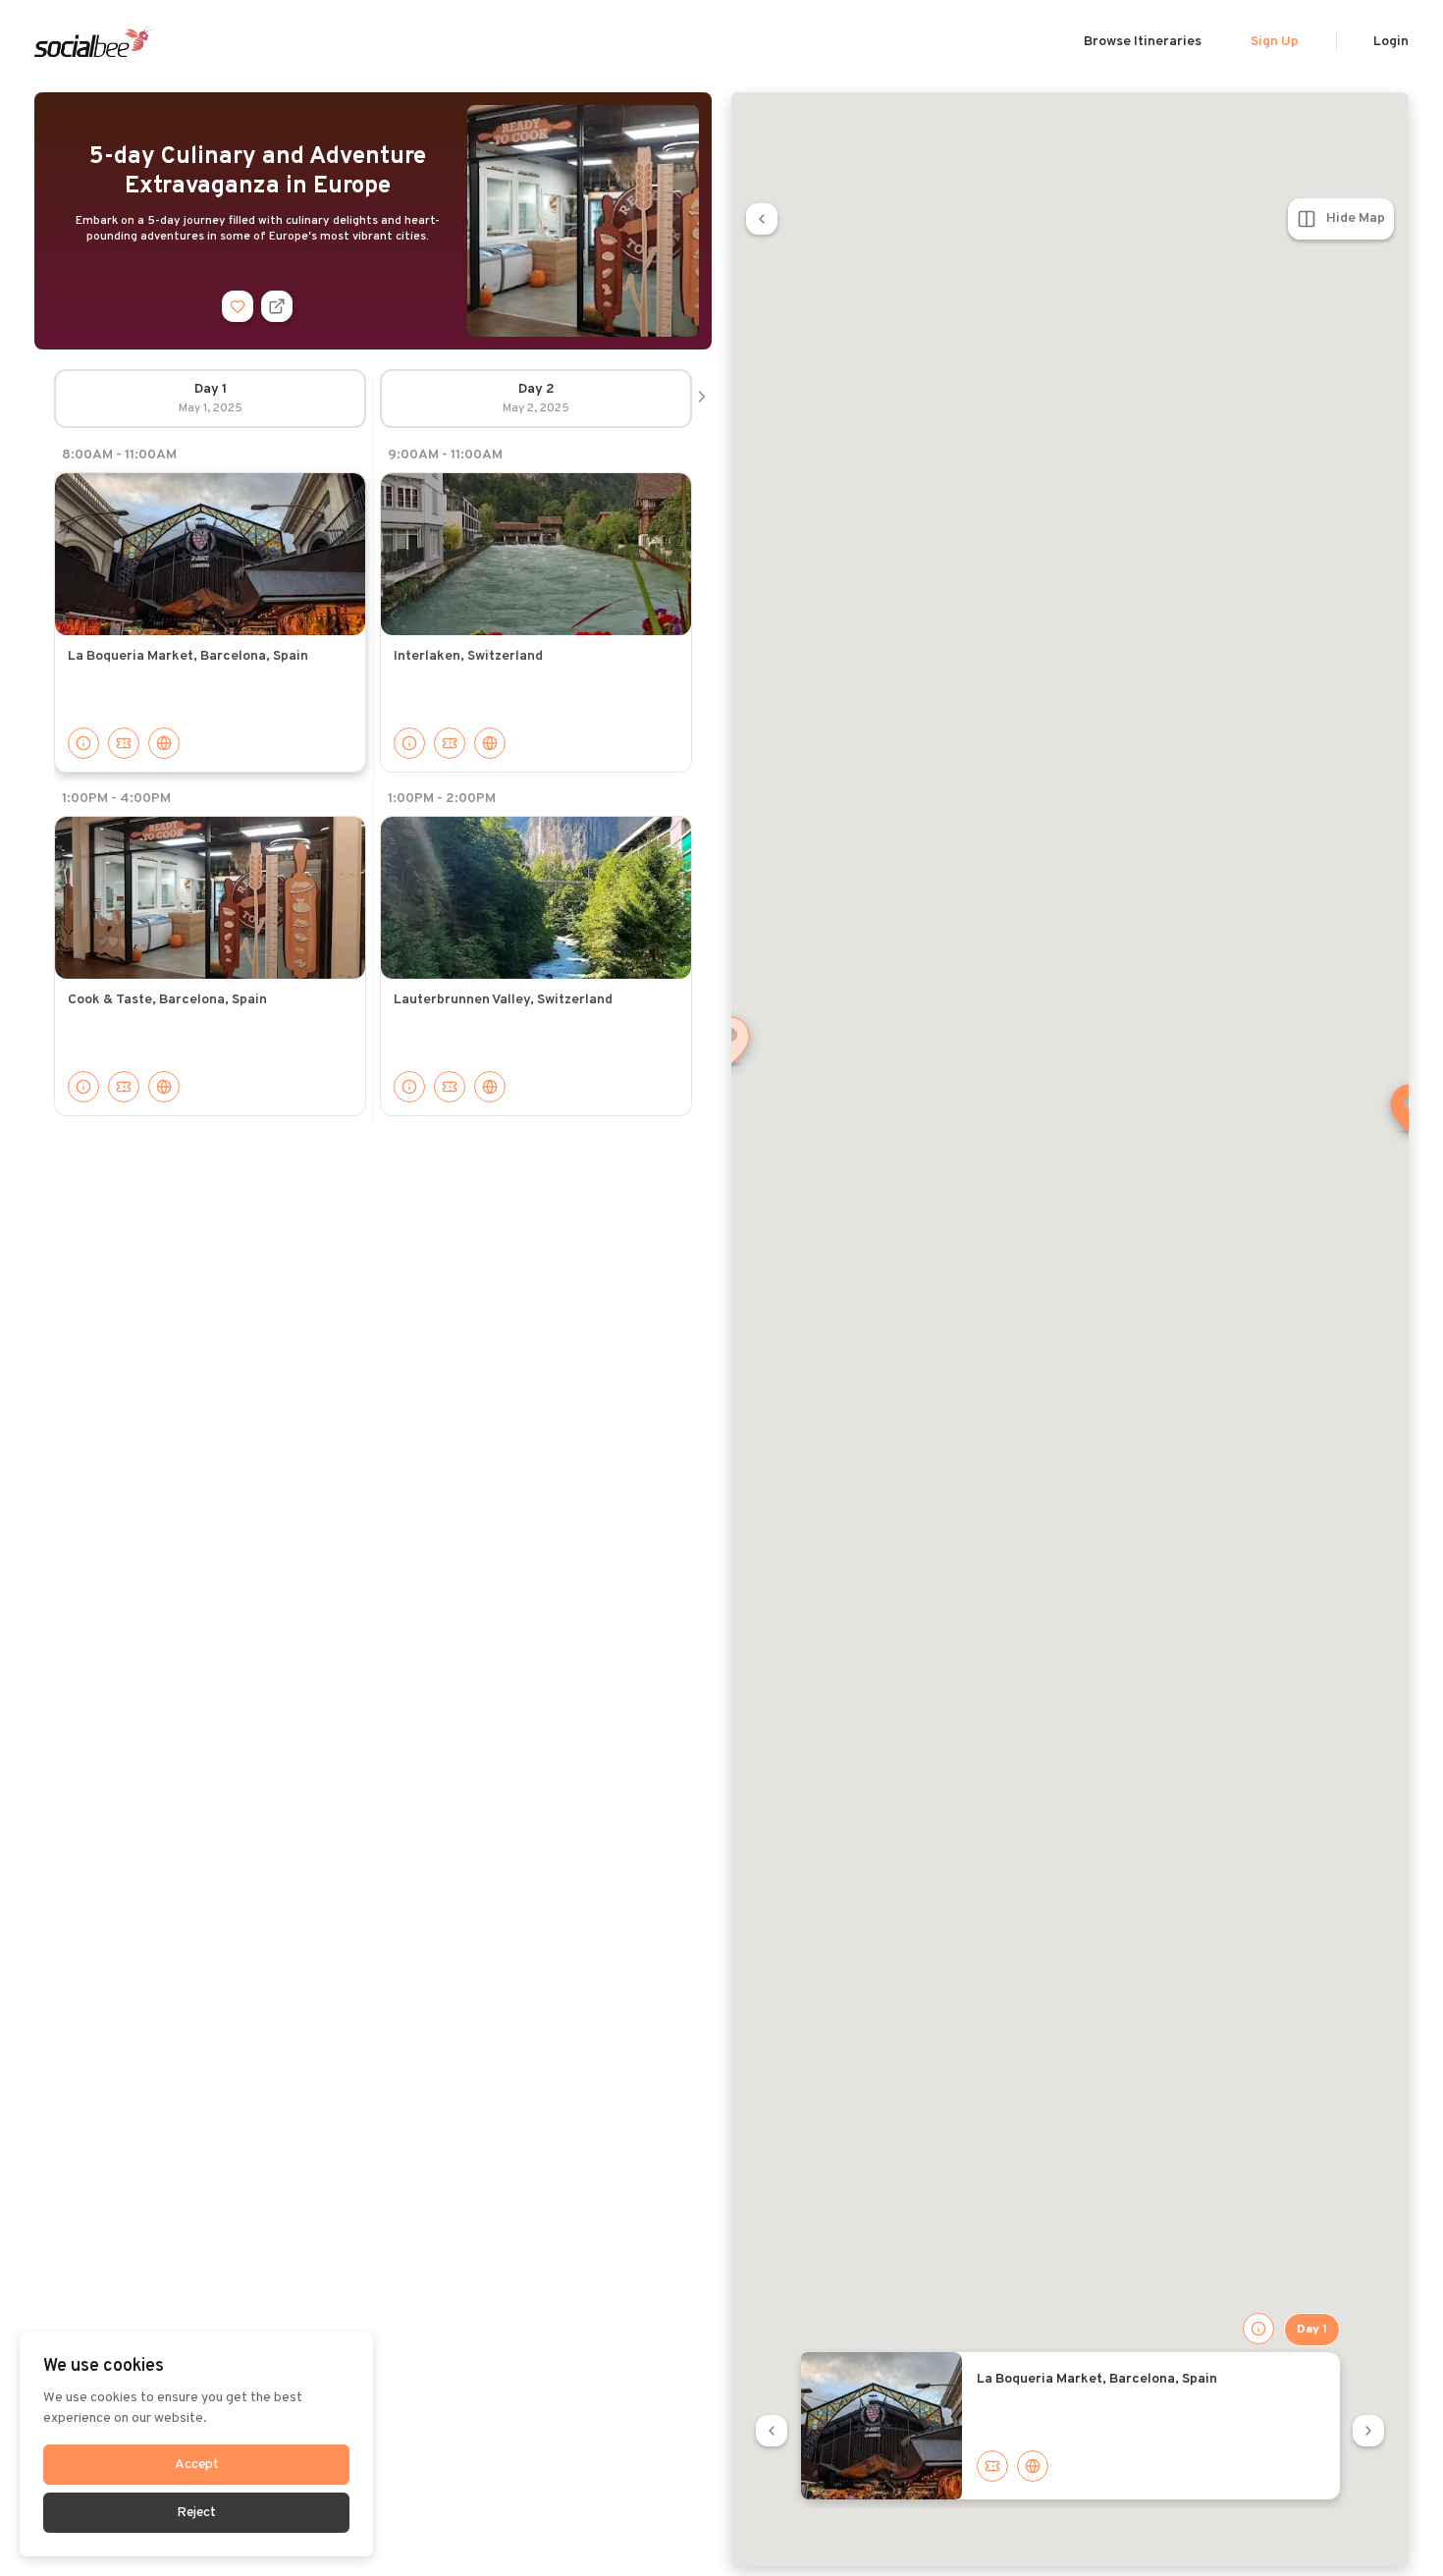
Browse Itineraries (1143, 42)
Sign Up (1275, 42)
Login (1391, 42)
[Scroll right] (702, 399)
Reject (196, 2513)
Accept (197, 2465)
